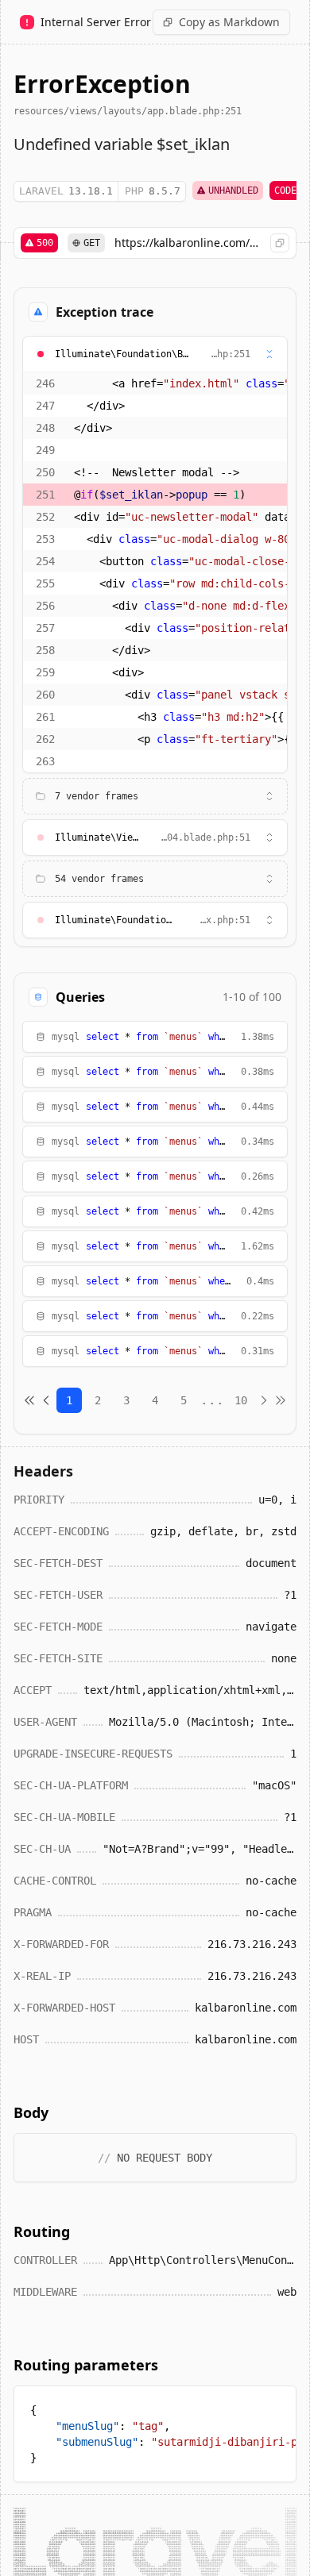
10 (241, 1400)
